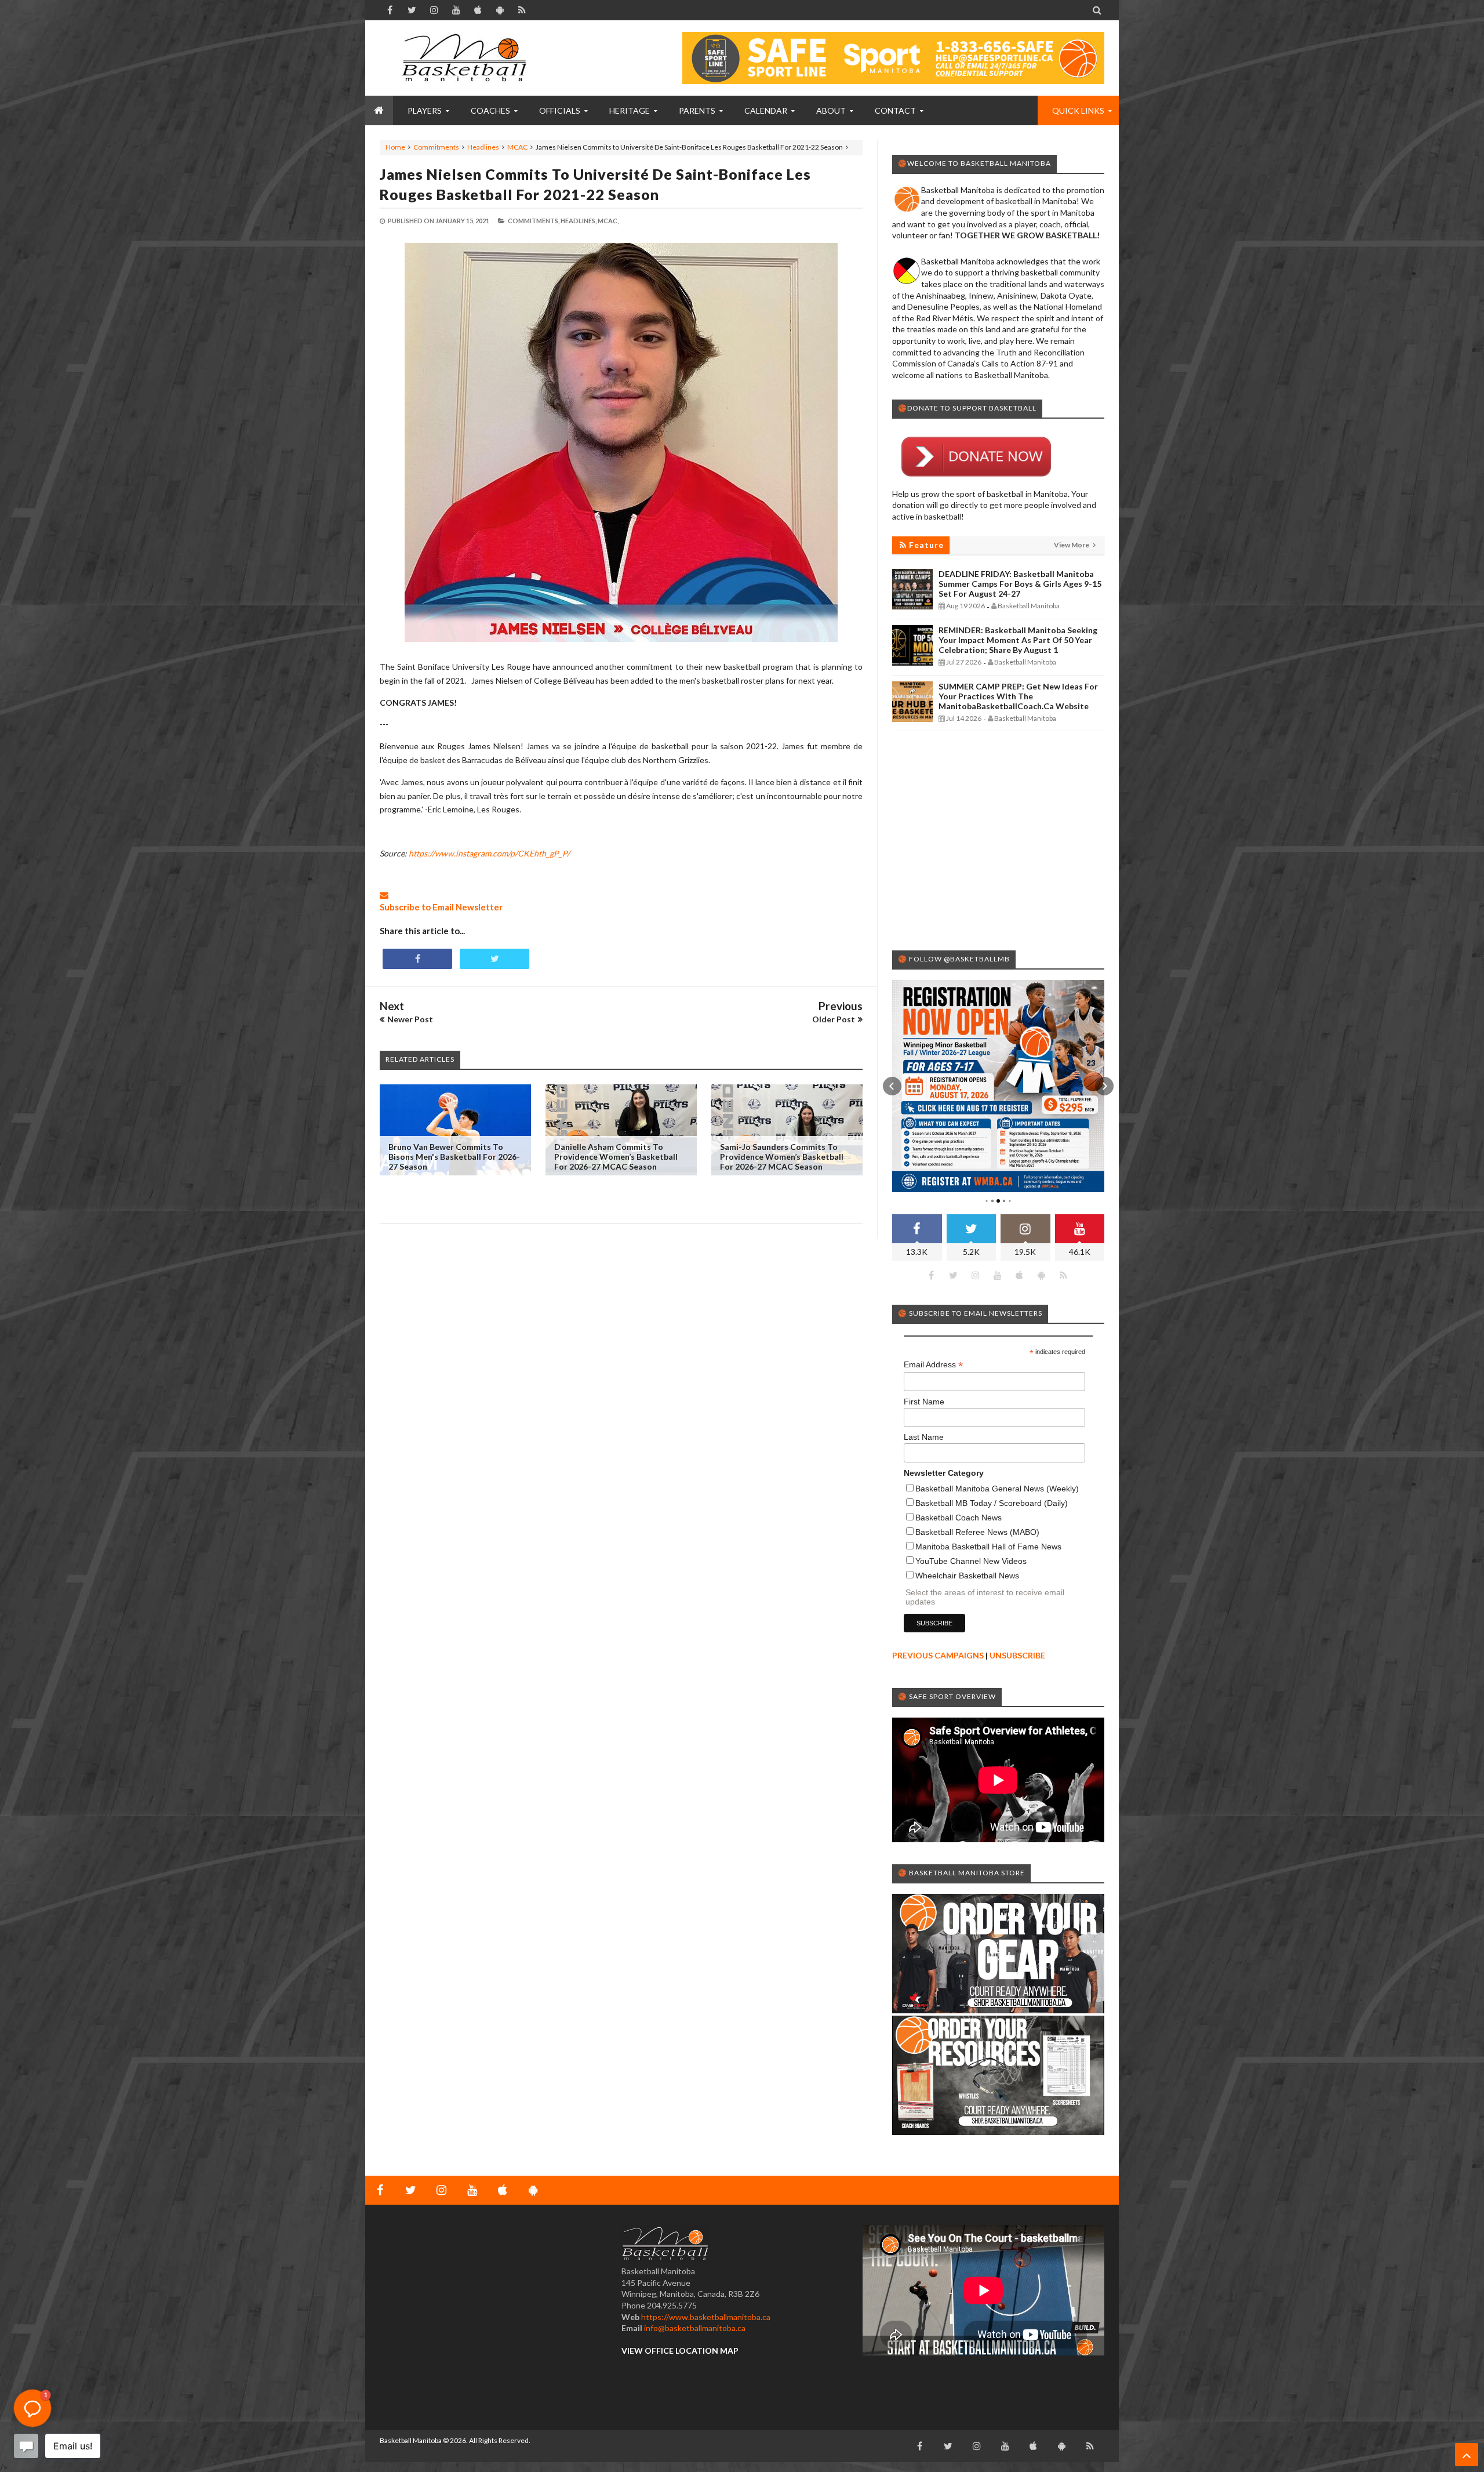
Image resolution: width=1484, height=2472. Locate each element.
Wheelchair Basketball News (967, 1576)
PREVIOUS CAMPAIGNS (938, 1655)
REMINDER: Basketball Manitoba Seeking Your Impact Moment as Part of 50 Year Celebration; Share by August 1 (1018, 640)
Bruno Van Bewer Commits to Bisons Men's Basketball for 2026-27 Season (454, 1157)
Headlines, (579, 221)
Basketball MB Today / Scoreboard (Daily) (992, 1503)
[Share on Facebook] (417, 959)
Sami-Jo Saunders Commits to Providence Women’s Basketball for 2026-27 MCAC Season (782, 1157)
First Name (924, 1402)
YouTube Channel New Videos (971, 1561)
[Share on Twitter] (494, 959)
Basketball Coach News (959, 1518)
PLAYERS (425, 110)
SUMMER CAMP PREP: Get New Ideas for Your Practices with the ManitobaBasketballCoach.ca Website (1018, 696)
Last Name (924, 1437)
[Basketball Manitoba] (467, 58)
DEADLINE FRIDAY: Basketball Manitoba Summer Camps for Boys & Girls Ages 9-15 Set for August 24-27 (1020, 584)
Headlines (483, 147)
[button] (892, 1086)
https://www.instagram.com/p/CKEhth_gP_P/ (489, 853)
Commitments (436, 147)
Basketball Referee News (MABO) (977, 1532)
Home (395, 147)
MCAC (517, 147)
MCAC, (608, 221)
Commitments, (534, 221)
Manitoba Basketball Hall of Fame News (988, 1547)
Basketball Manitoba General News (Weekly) (997, 1489)
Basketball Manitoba (411, 2440)
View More (1072, 545)
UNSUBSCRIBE (1017, 1655)
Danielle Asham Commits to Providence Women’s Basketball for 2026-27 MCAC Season (616, 1157)
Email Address (933, 1365)
